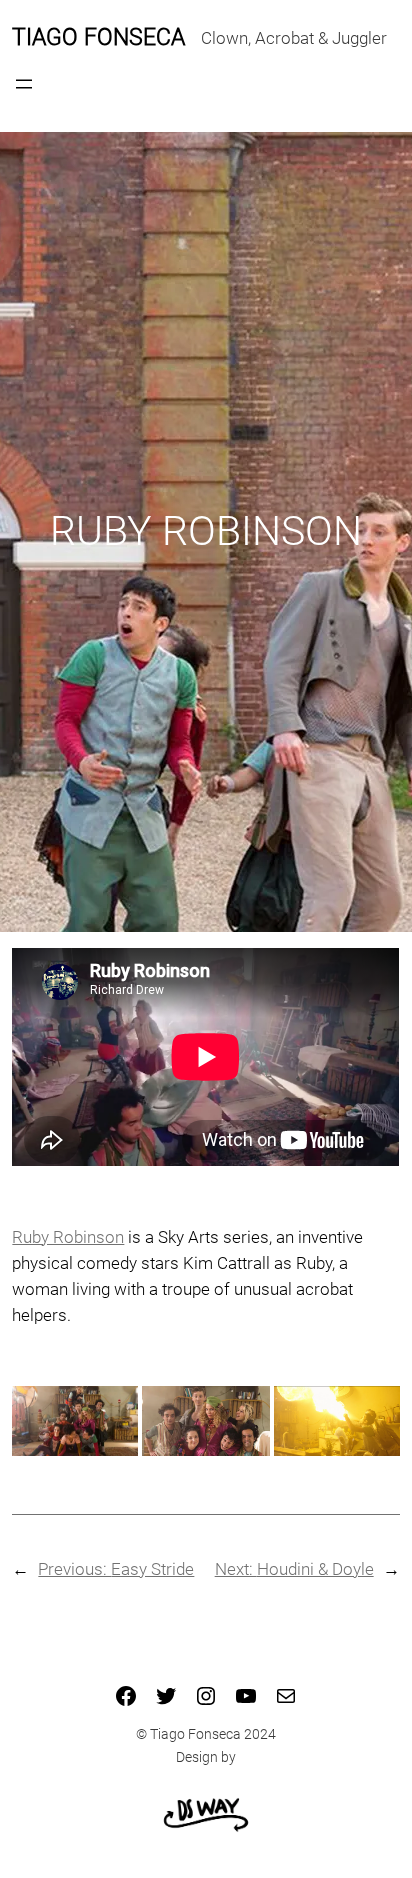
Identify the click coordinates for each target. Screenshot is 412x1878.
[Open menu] (24, 84)
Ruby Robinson (68, 1237)
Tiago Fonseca (98, 37)
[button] (75, 1421)
